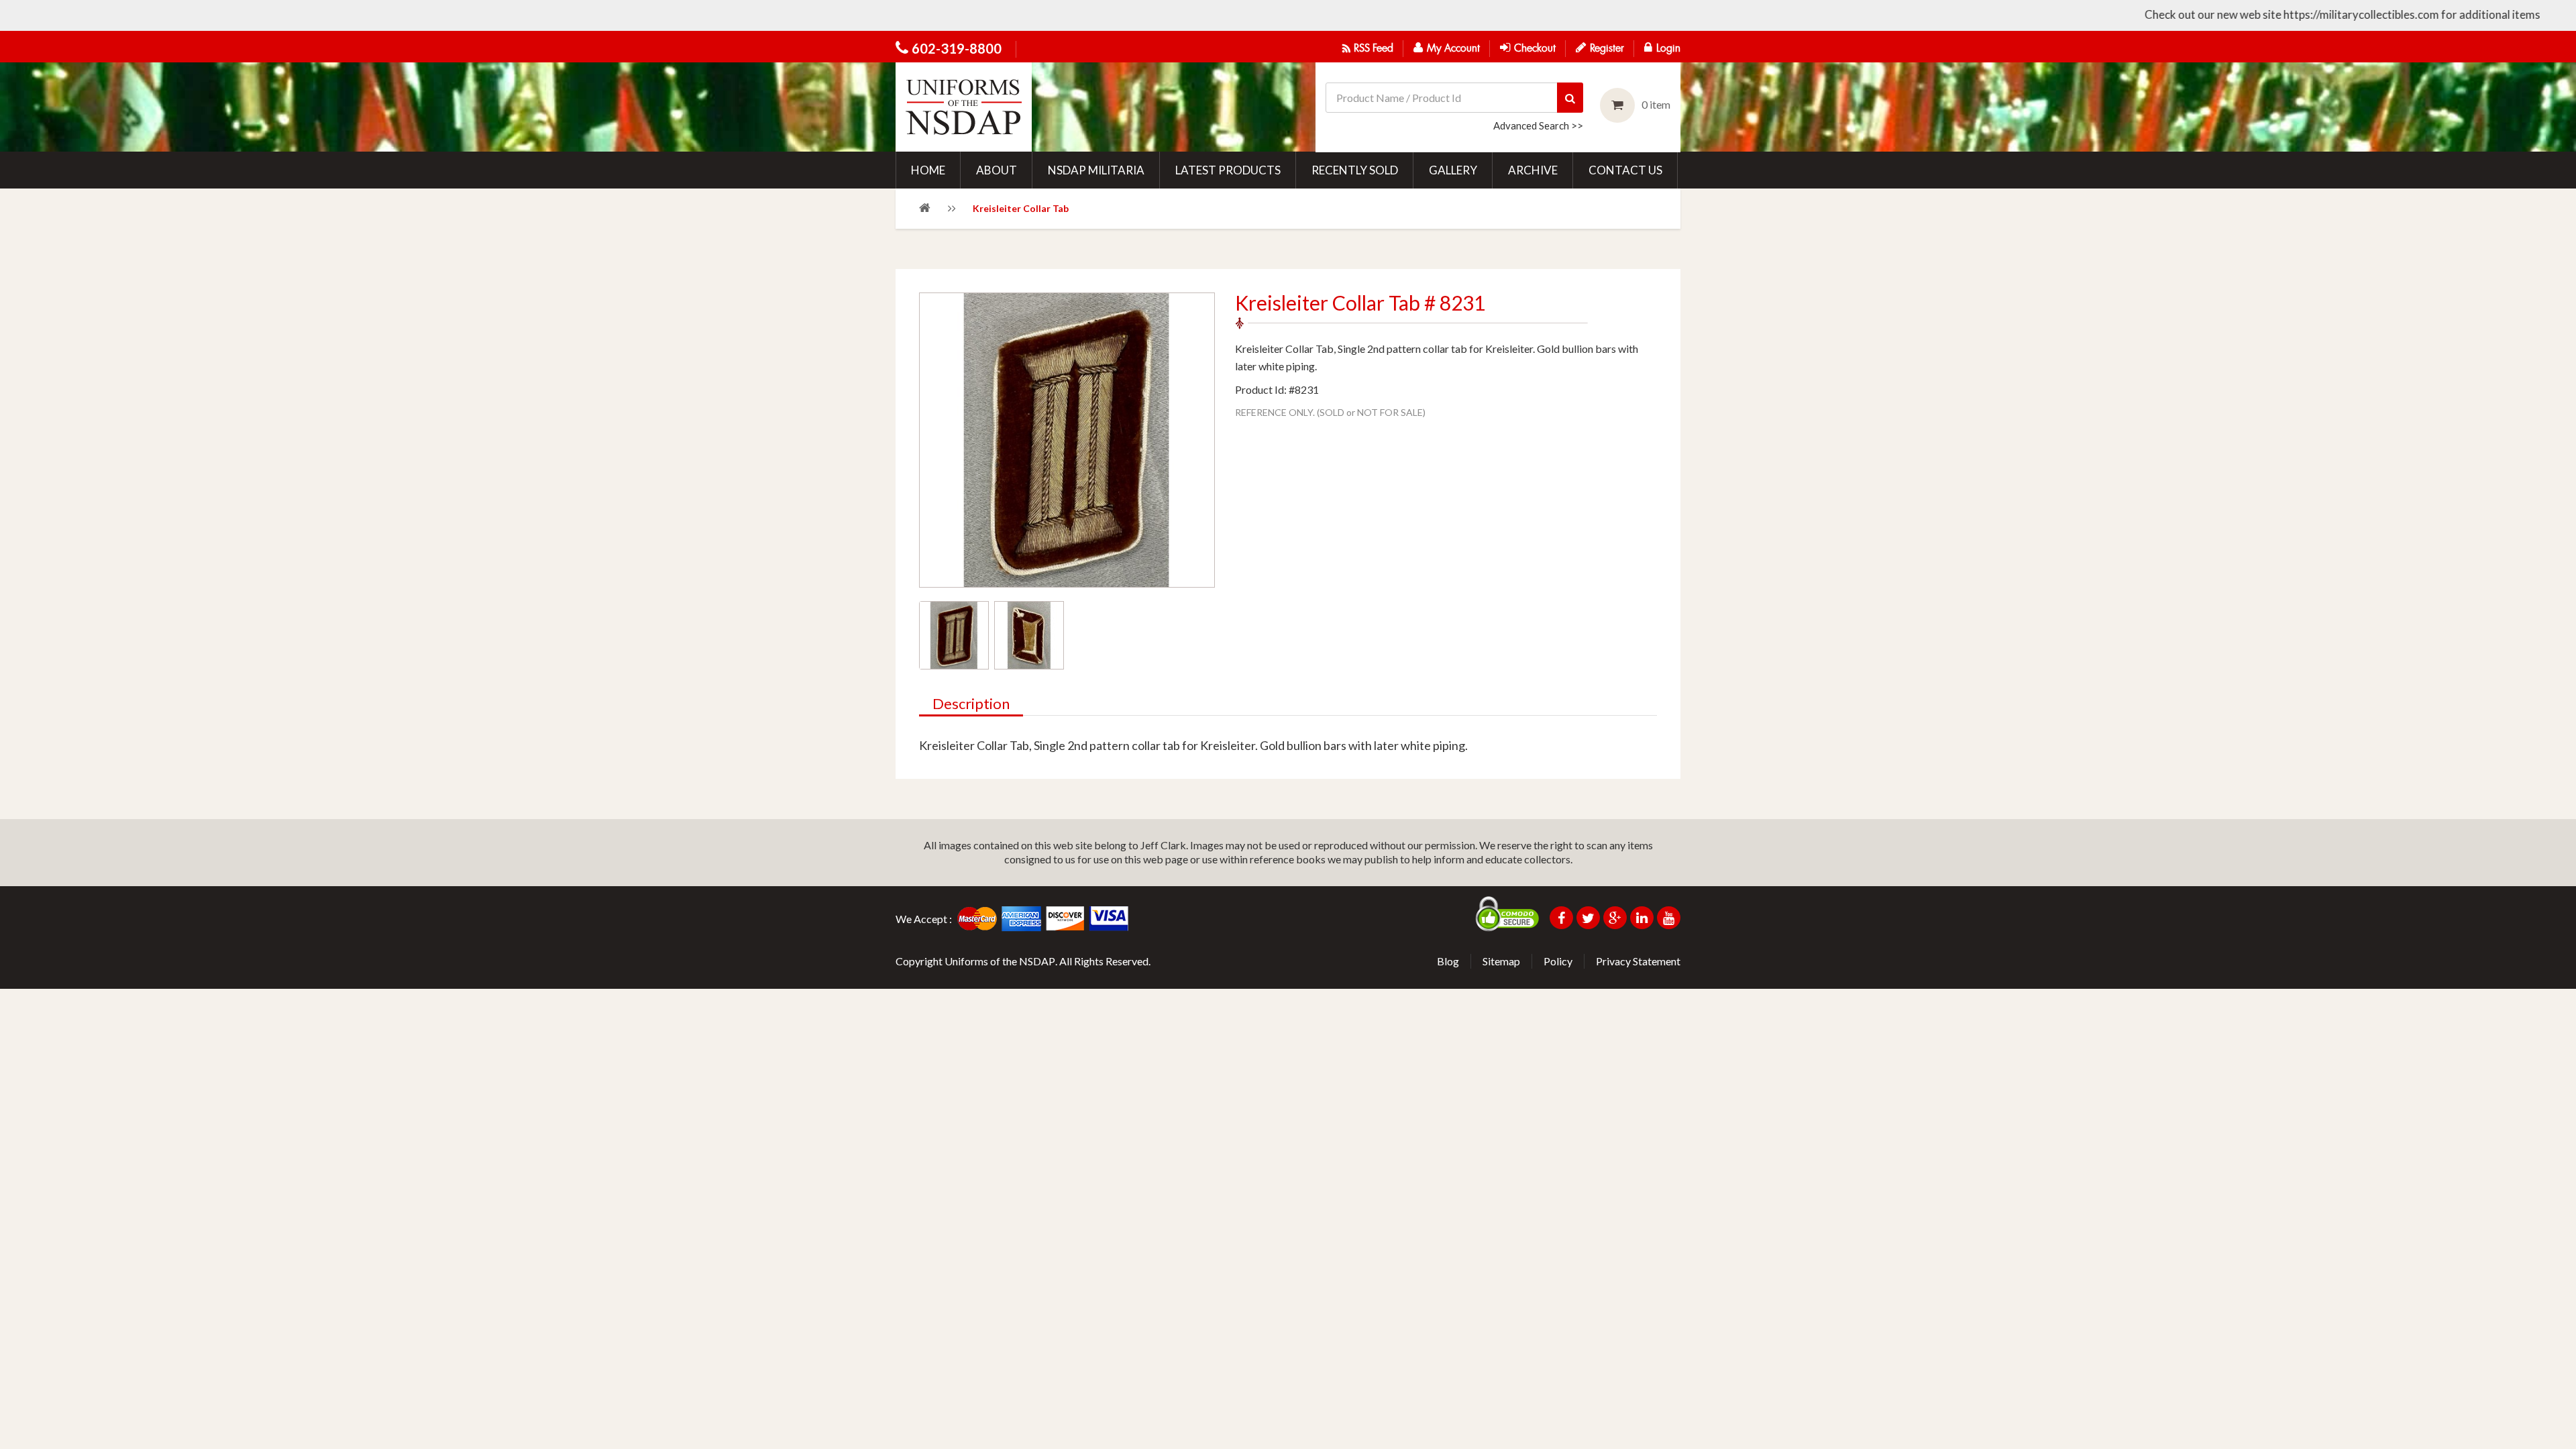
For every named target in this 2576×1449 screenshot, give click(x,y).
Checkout (1535, 49)
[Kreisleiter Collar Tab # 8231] (954, 635)
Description (971, 704)
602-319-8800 (957, 48)
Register (1607, 49)
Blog (1448, 961)
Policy (1558, 961)
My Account (1453, 49)
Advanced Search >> (1538, 125)
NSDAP (1037, 961)
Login (1668, 49)
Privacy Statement (1638, 961)
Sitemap (1501, 961)
